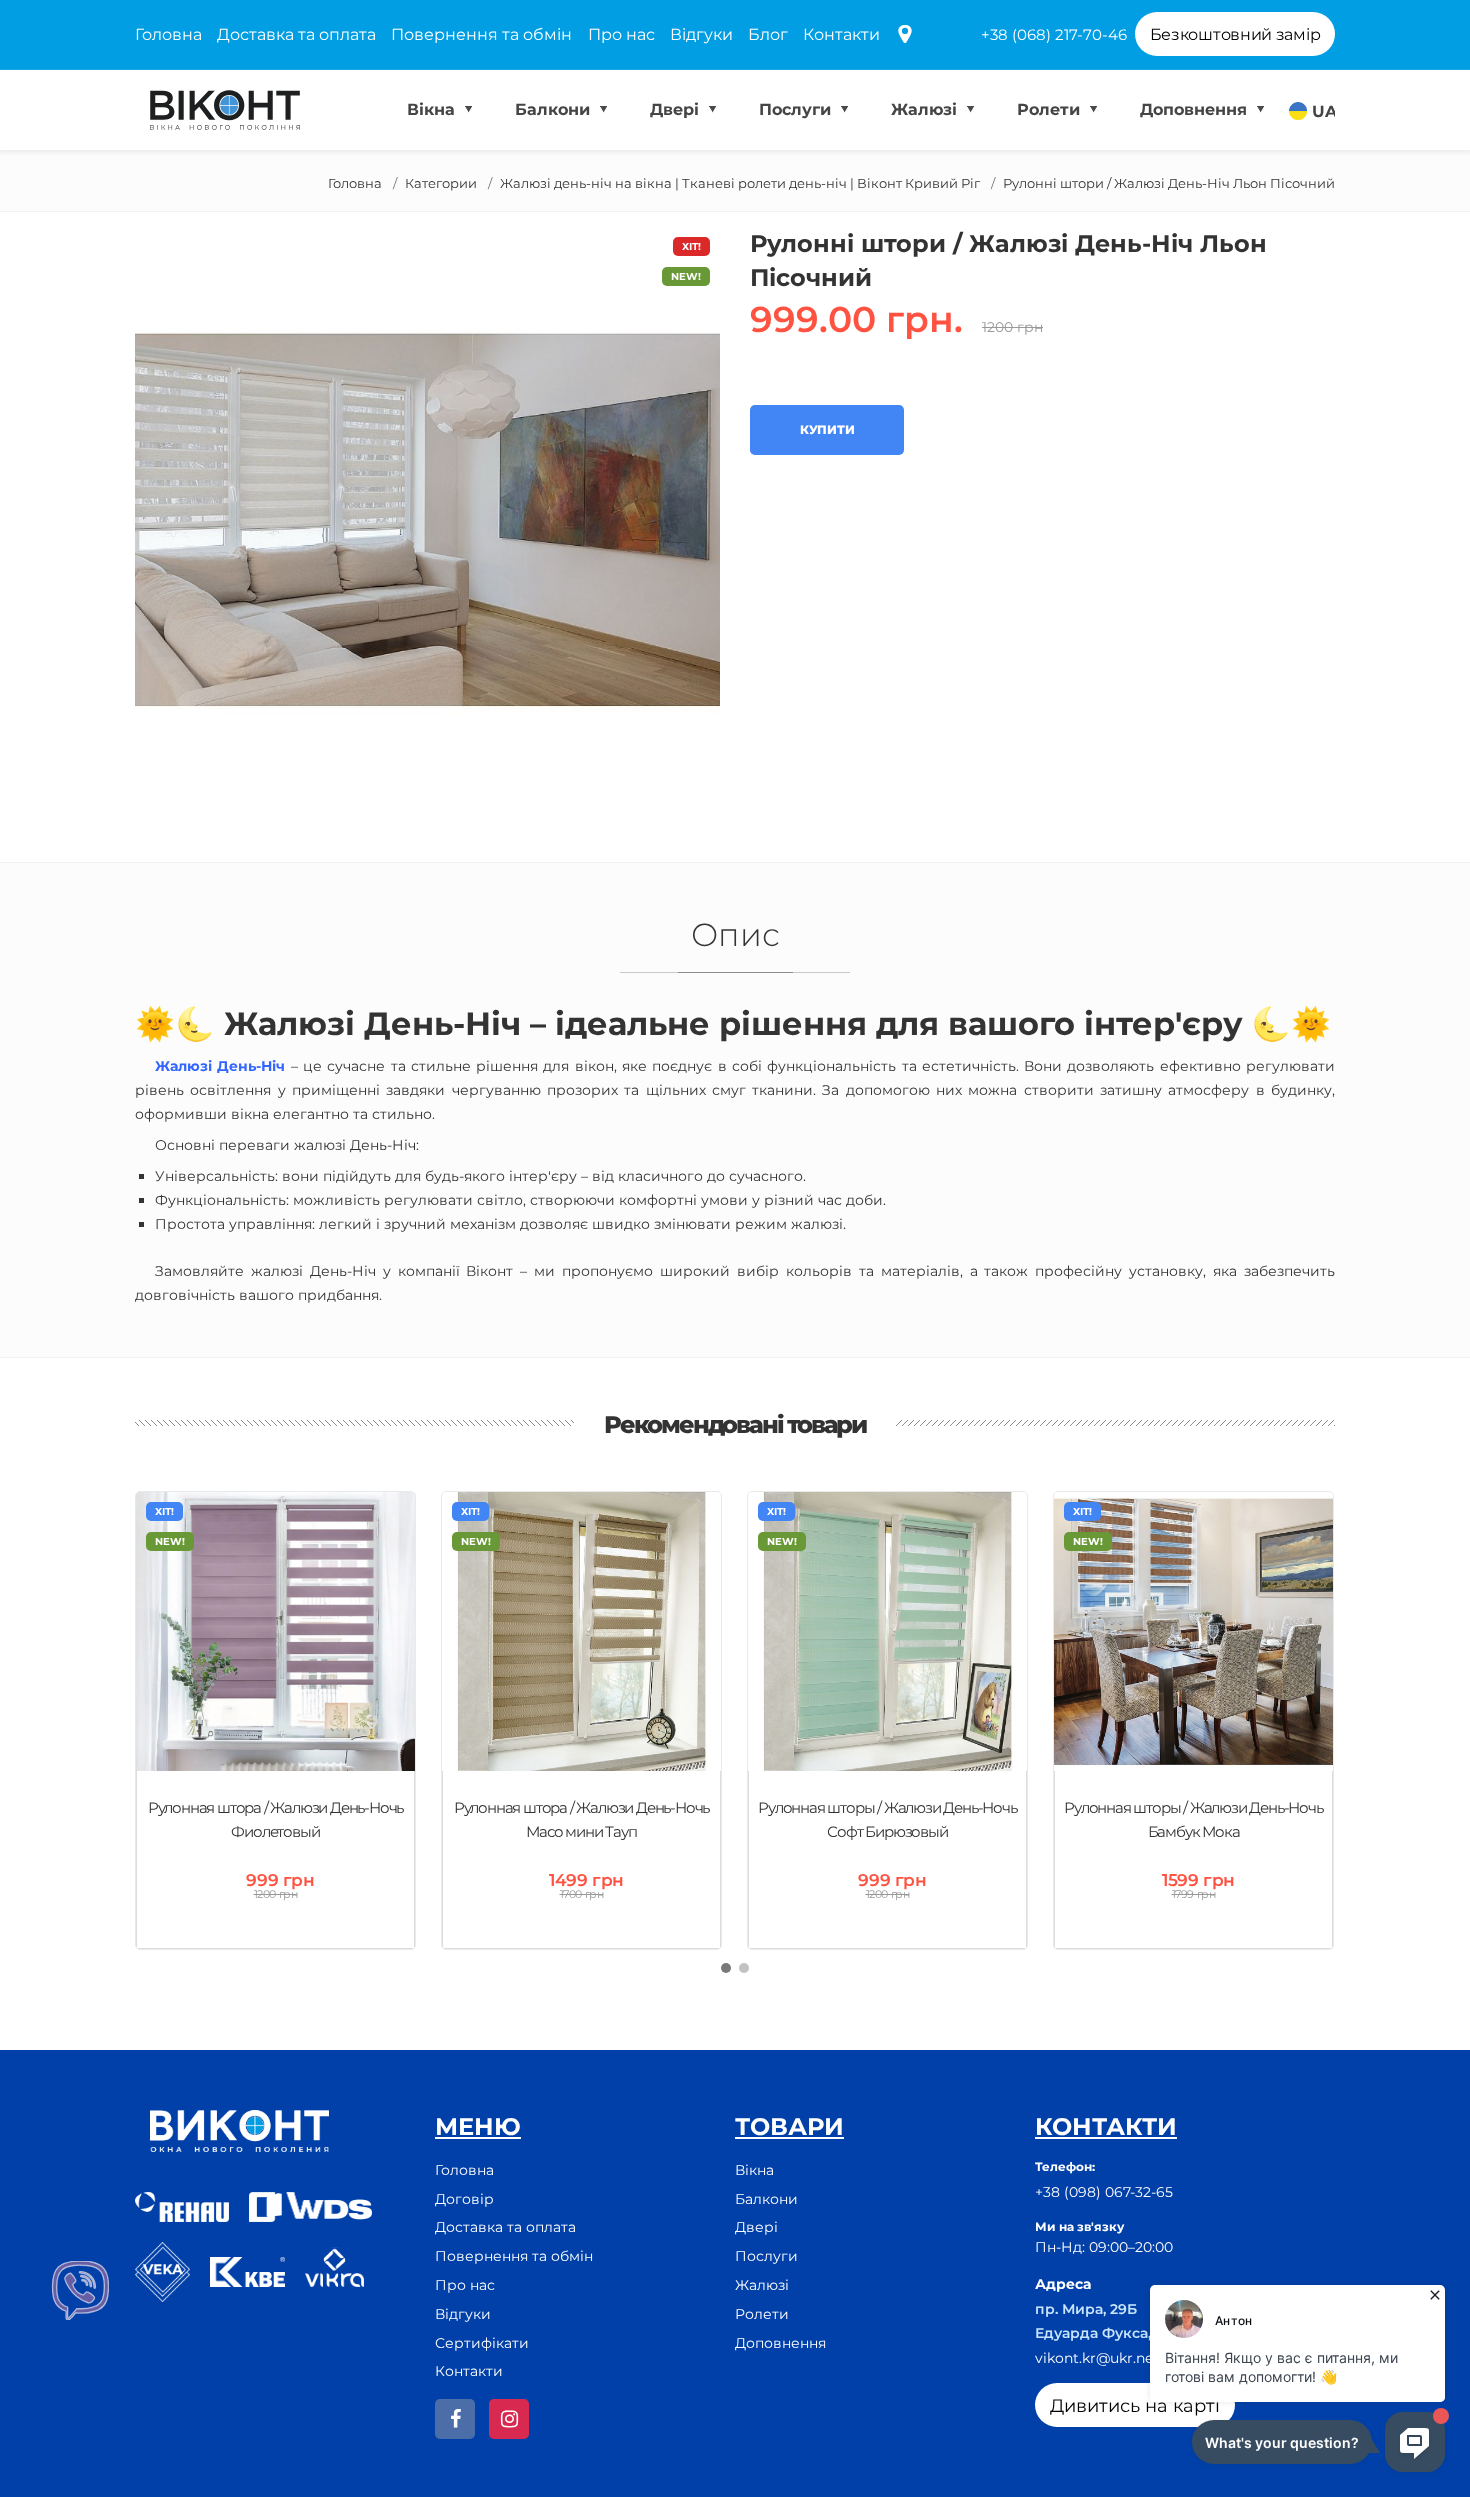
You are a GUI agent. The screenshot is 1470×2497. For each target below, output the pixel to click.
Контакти (841, 34)
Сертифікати (482, 2343)
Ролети (1051, 109)
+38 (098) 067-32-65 (1104, 2192)
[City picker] (905, 35)
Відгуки (701, 34)
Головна (168, 34)
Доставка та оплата (296, 34)
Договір (464, 2199)
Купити (827, 429)
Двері (677, 109)
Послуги (797, 109)
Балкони (555, 109)
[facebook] (455, 2419)
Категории (441, 183)
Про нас (621, 34)
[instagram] (509, 2419)
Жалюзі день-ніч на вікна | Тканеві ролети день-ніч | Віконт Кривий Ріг (740, 183)
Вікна (433, 109)
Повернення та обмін (481, 34)
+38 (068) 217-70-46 (1054, 34)
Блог (768, 34)
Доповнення (1196, 109)
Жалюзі (926, 109)
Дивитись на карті (1135, 2406)
